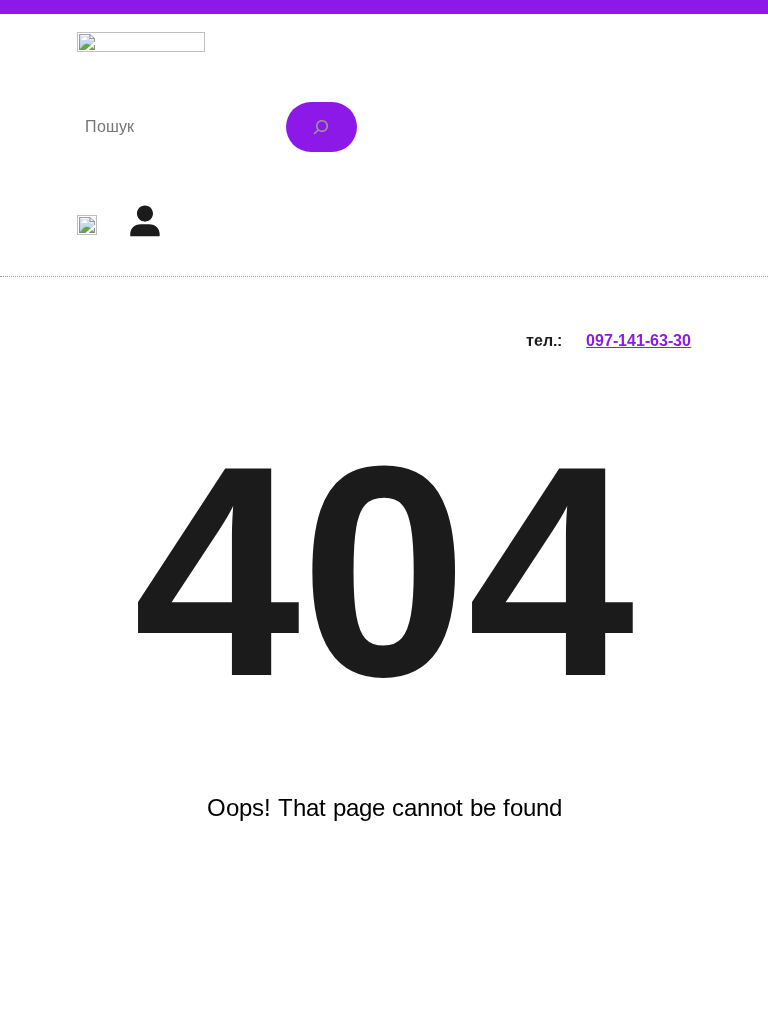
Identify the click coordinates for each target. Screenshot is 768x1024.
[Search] (321, 126)
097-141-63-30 (638, 340)
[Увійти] (144, 220)
